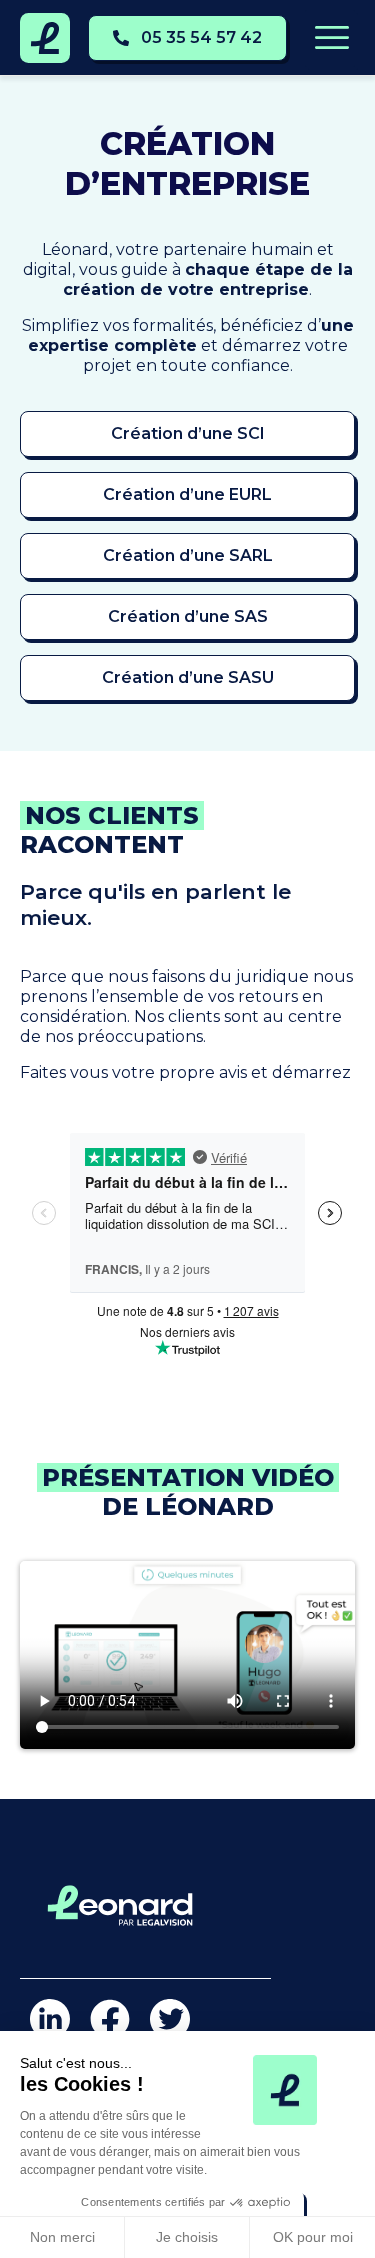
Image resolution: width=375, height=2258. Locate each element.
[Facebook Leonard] (110, 2019)
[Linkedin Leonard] (50, 2019)
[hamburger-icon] (330, 38)
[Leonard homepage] (45, 38)
